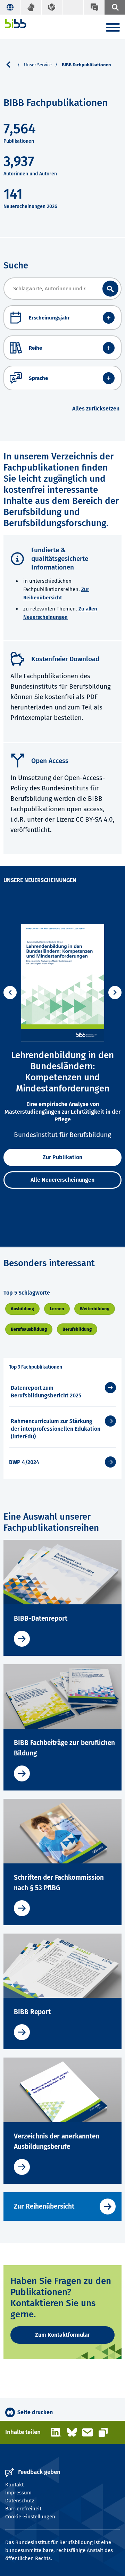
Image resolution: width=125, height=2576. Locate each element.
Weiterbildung (95, 1309)
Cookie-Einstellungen (30, 2517)
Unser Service (38, 65)
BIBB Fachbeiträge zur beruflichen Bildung (64, 1748)
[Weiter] (115, 992)
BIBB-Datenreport (41, 1618)
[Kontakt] (94, 7)
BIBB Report (32, 2012)
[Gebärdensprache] (31, 7)
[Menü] (113, 29)
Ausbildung (22, 1309)
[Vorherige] (10, 992)
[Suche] (115, 7)
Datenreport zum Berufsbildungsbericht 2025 (46, 1392)
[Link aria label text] (110, 289)
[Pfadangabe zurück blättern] (11, 65)
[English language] (10, 7)
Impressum (18, 2493)
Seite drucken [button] (35, 2412)
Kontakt (14, 2485)
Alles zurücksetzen (96, 409)
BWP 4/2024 (24, 1462)
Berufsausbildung (29, 1329)
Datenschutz (20, 2501)
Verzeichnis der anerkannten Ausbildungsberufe (57, 2141)
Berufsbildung (77, 1329)
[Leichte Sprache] (52, 7)
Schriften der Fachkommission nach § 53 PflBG (59, 1883)
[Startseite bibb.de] (16, 23)
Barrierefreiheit (23, 2509)
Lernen (57, 1309)
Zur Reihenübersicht (44, 2206)
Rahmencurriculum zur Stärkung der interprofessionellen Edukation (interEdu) (56, 1429)
